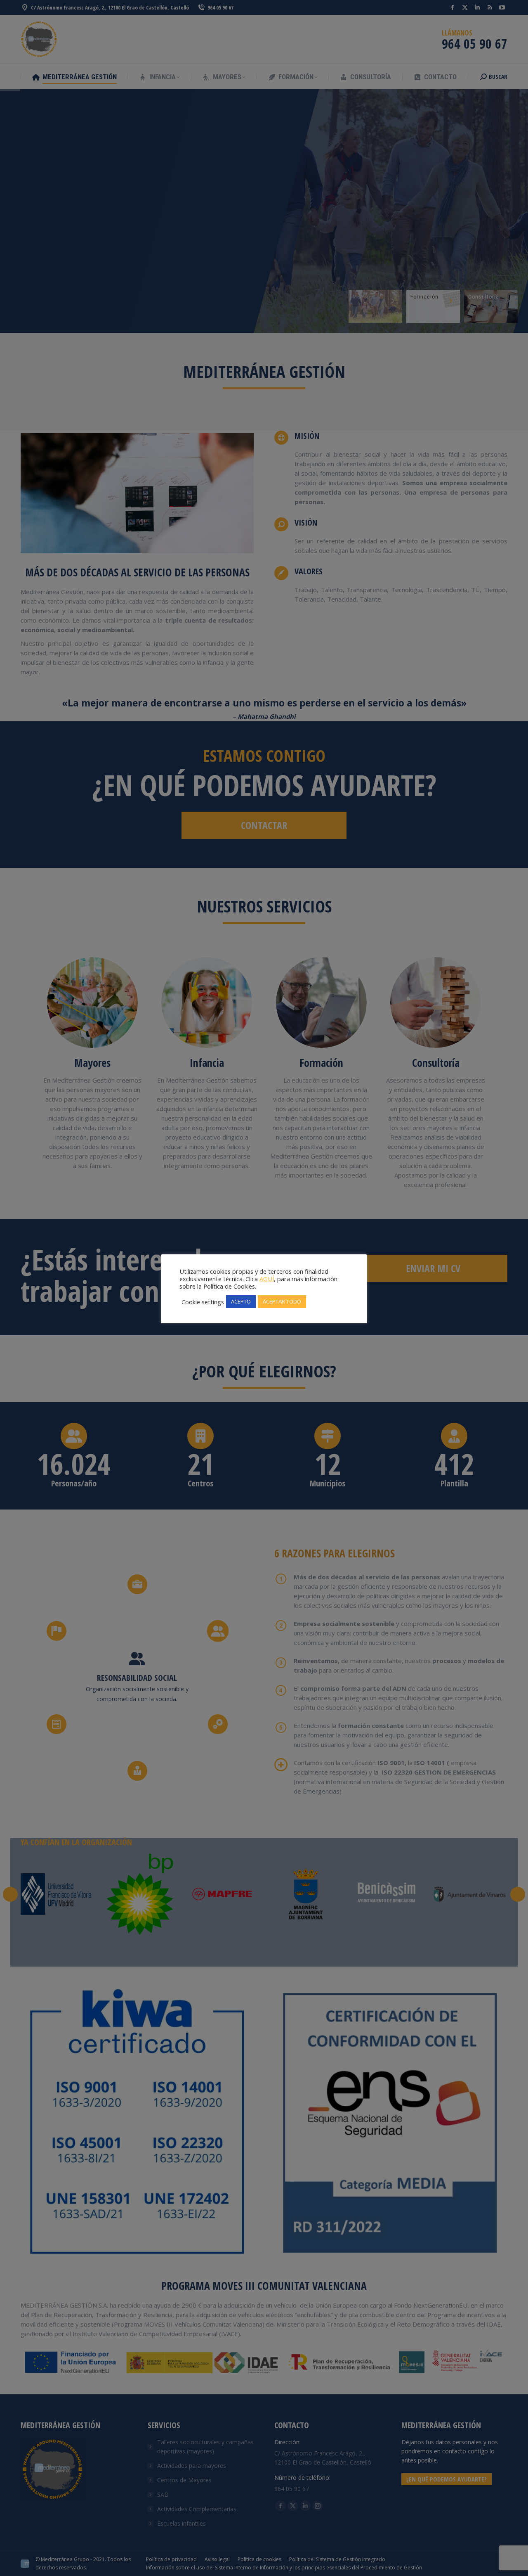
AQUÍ (267, 1279)
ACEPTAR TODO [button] (282, 1301)
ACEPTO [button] (241, 1301)
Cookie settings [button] (203, 1302)
